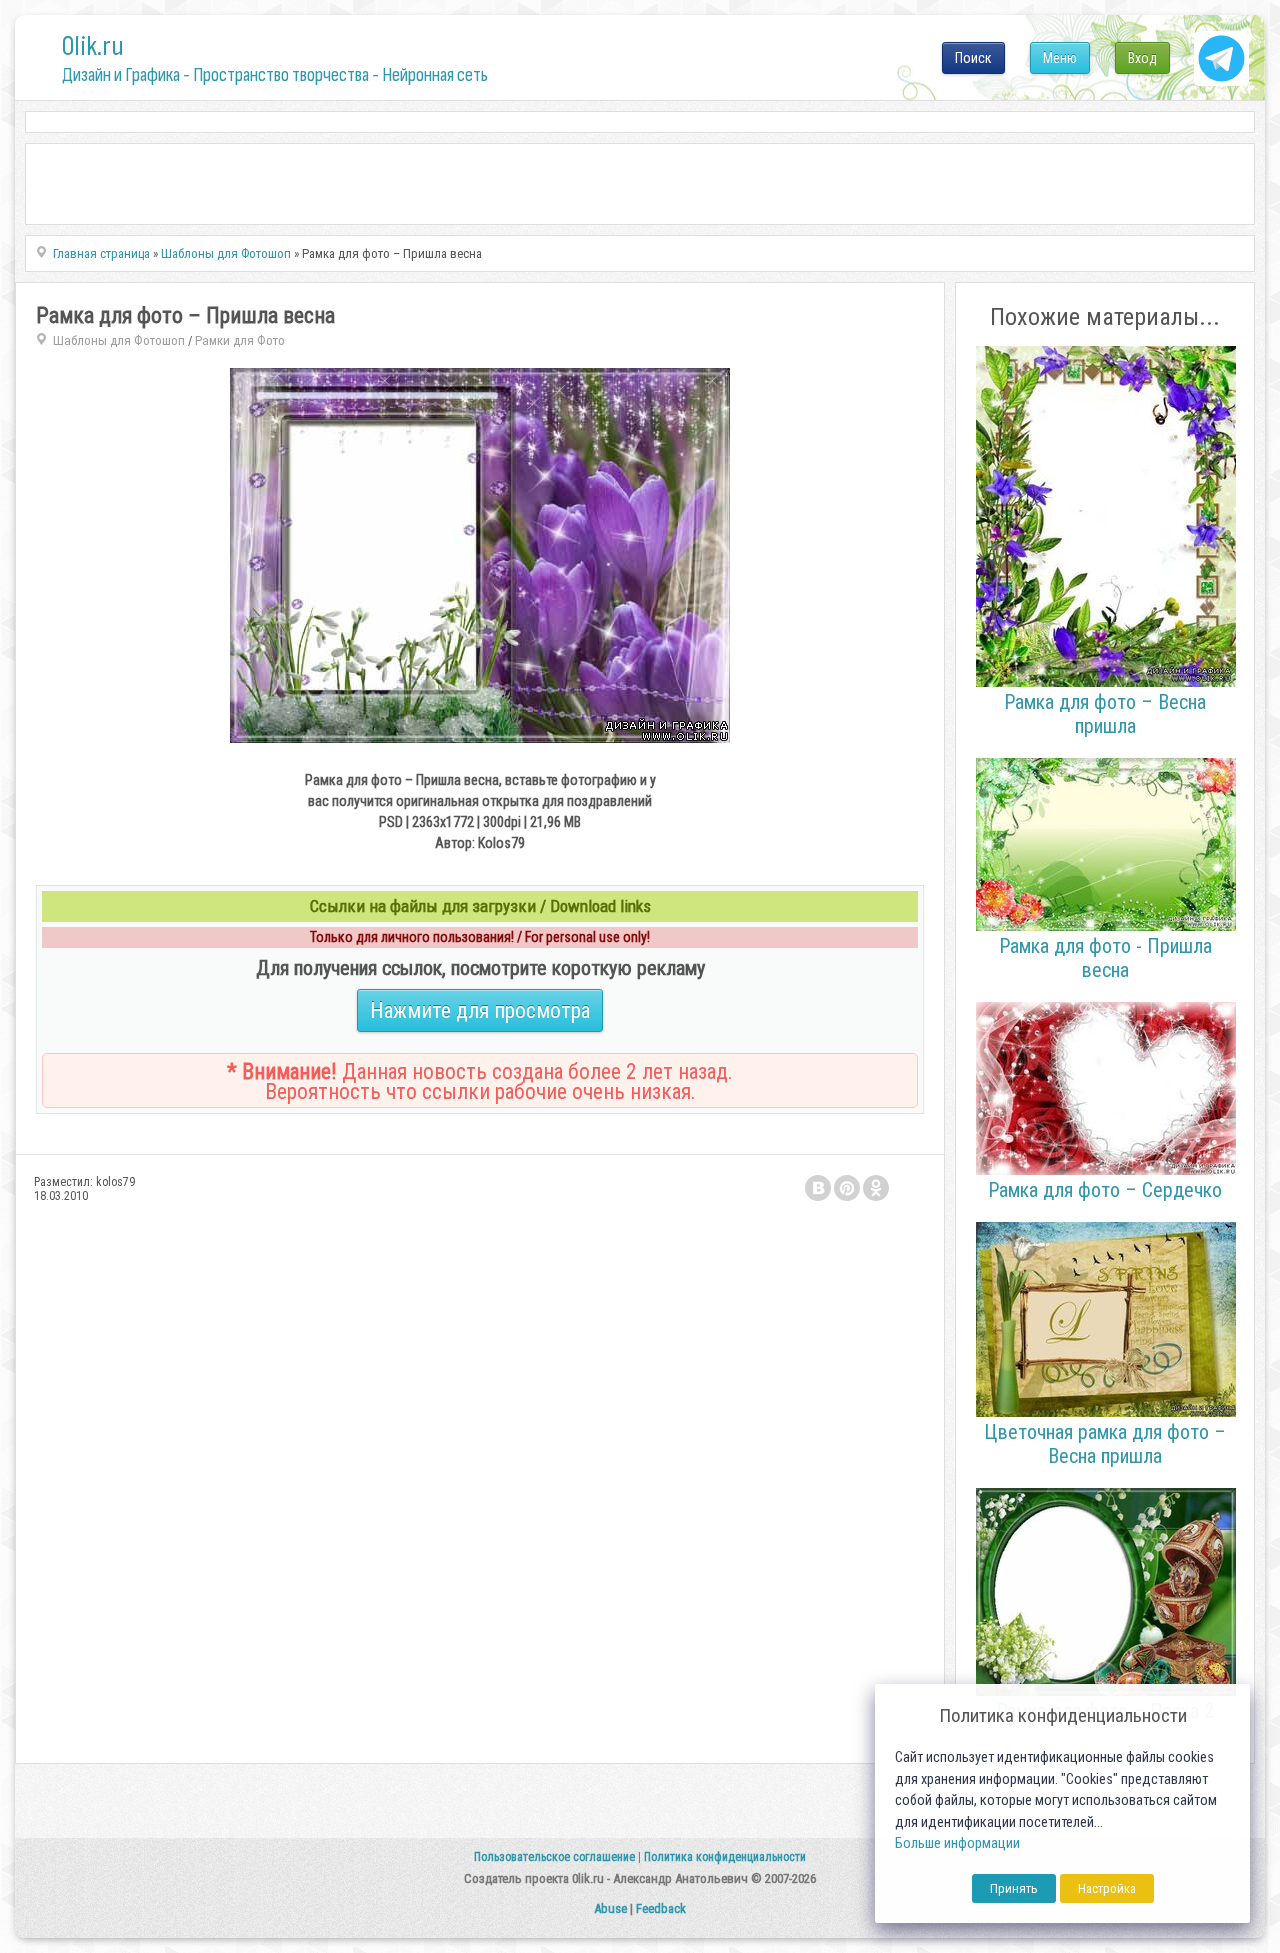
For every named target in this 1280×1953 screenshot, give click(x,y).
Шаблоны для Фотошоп (119, 340)
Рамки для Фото (240, 340)
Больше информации (957, 1843)
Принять (1014, 1888)
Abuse (610, 1908)
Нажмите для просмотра (480, 1010)
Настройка (1107, 1888)
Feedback (661, 1908)
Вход (1142, 58)
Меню (1060, 58)
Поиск (973, 58)
